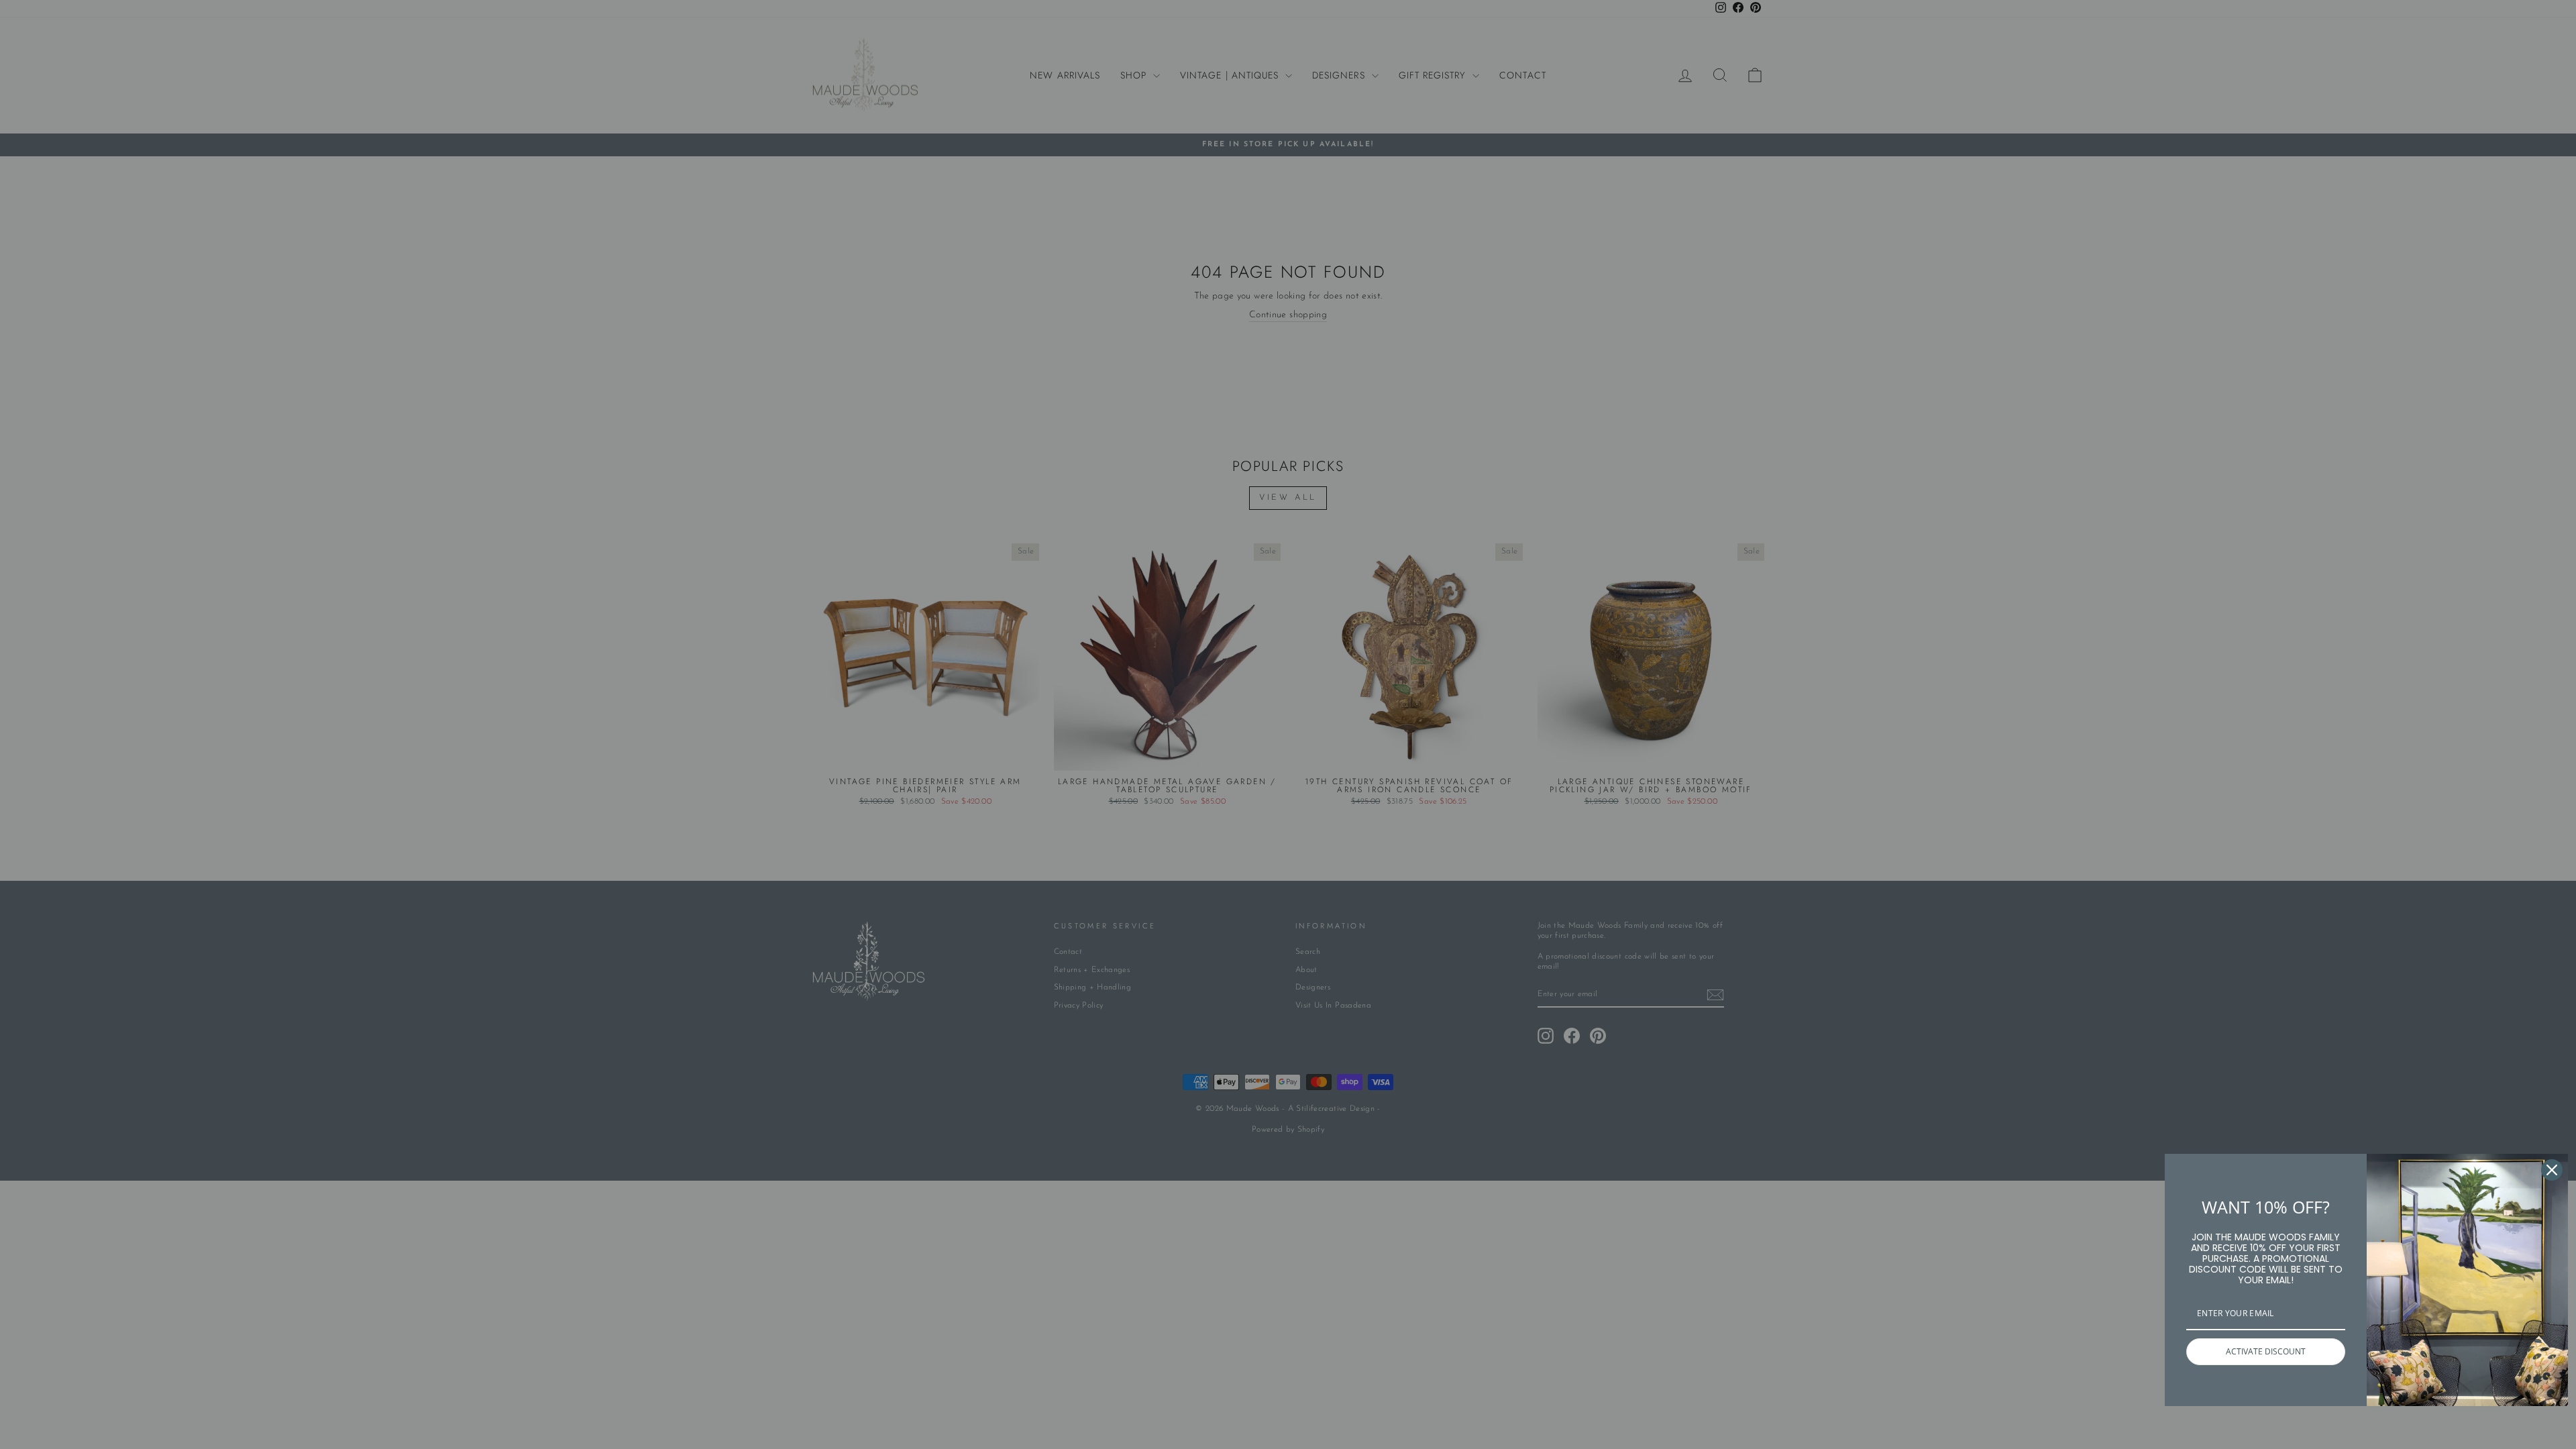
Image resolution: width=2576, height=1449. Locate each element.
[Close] (2552, 1170)
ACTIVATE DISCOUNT (2266, 1351)
